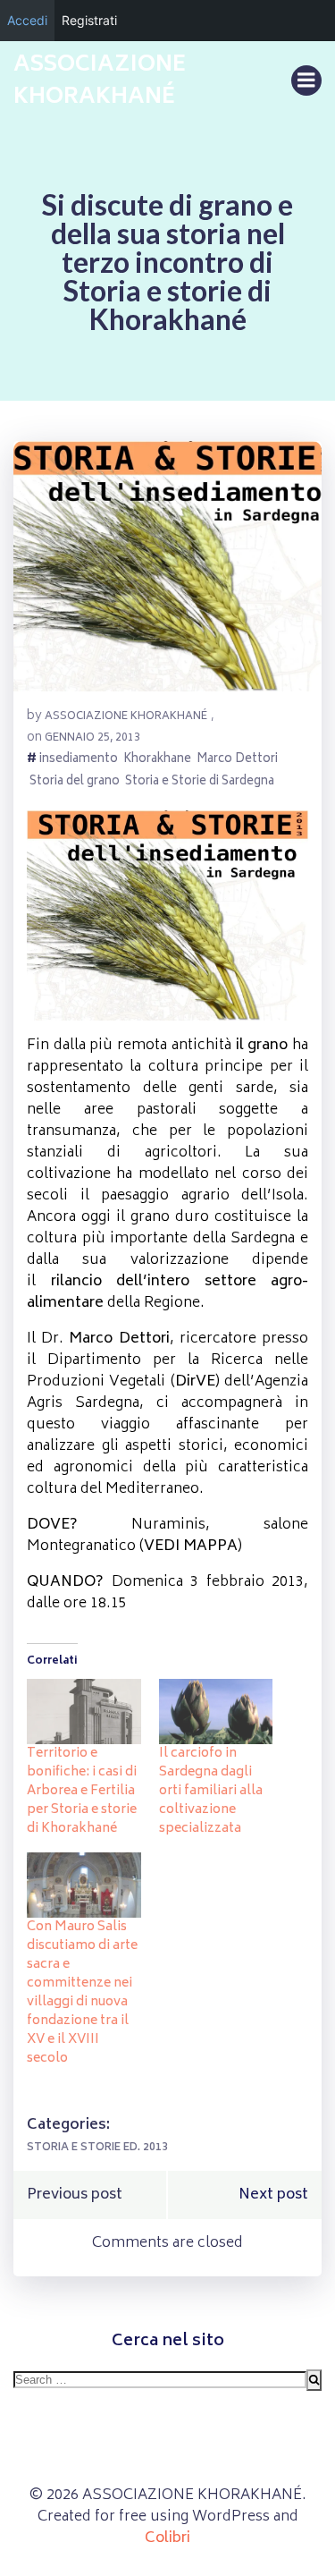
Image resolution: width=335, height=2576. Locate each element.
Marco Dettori (237, 761)
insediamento (79, 761)
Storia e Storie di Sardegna (200, 783)
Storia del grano (75, 783)
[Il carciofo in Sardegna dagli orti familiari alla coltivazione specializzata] (216, 1712)
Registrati (89, 20)
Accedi (27, 20)
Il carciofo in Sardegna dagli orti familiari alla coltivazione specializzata (211, 1791)
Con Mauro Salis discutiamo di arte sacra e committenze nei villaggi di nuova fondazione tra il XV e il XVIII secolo (82, 1993)
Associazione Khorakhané (126, 717)
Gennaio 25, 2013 (92, 738)
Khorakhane (157, 761)
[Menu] (306, 80)
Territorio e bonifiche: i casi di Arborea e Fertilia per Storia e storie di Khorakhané (82, 1791)
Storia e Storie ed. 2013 (97, 2148)
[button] (167, 566)
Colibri (167, 2538)
